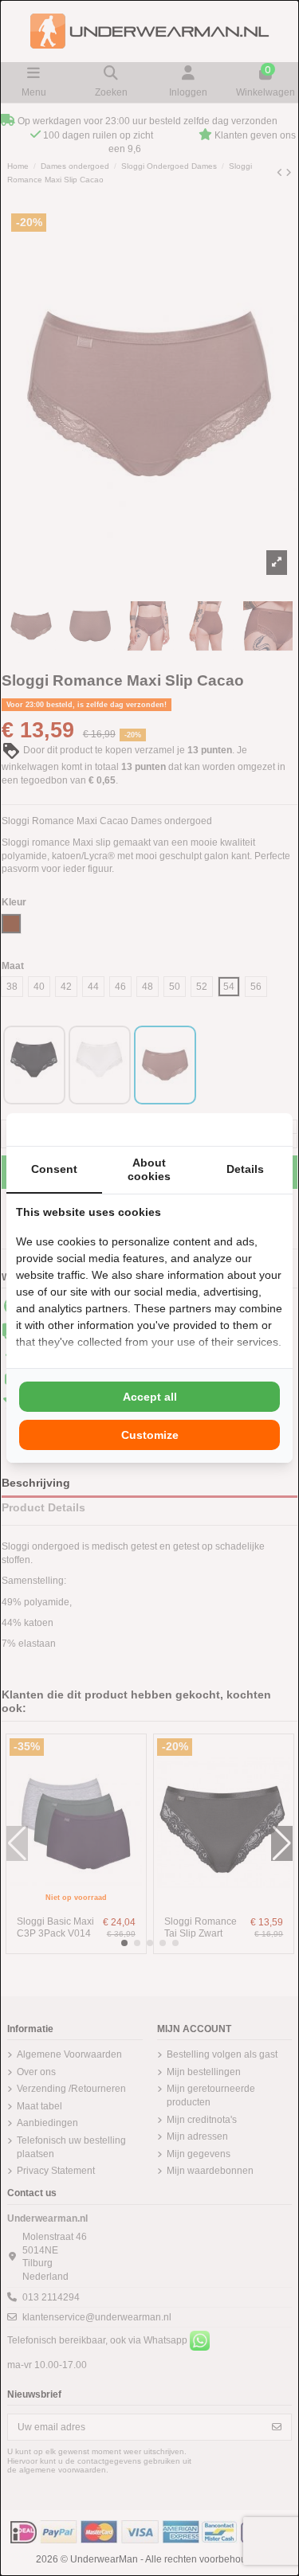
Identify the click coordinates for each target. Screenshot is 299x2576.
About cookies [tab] (149, 1169)
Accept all (150, 1397)
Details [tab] (245, 1169)
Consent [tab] (54, 1169)
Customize (150, 1435)
